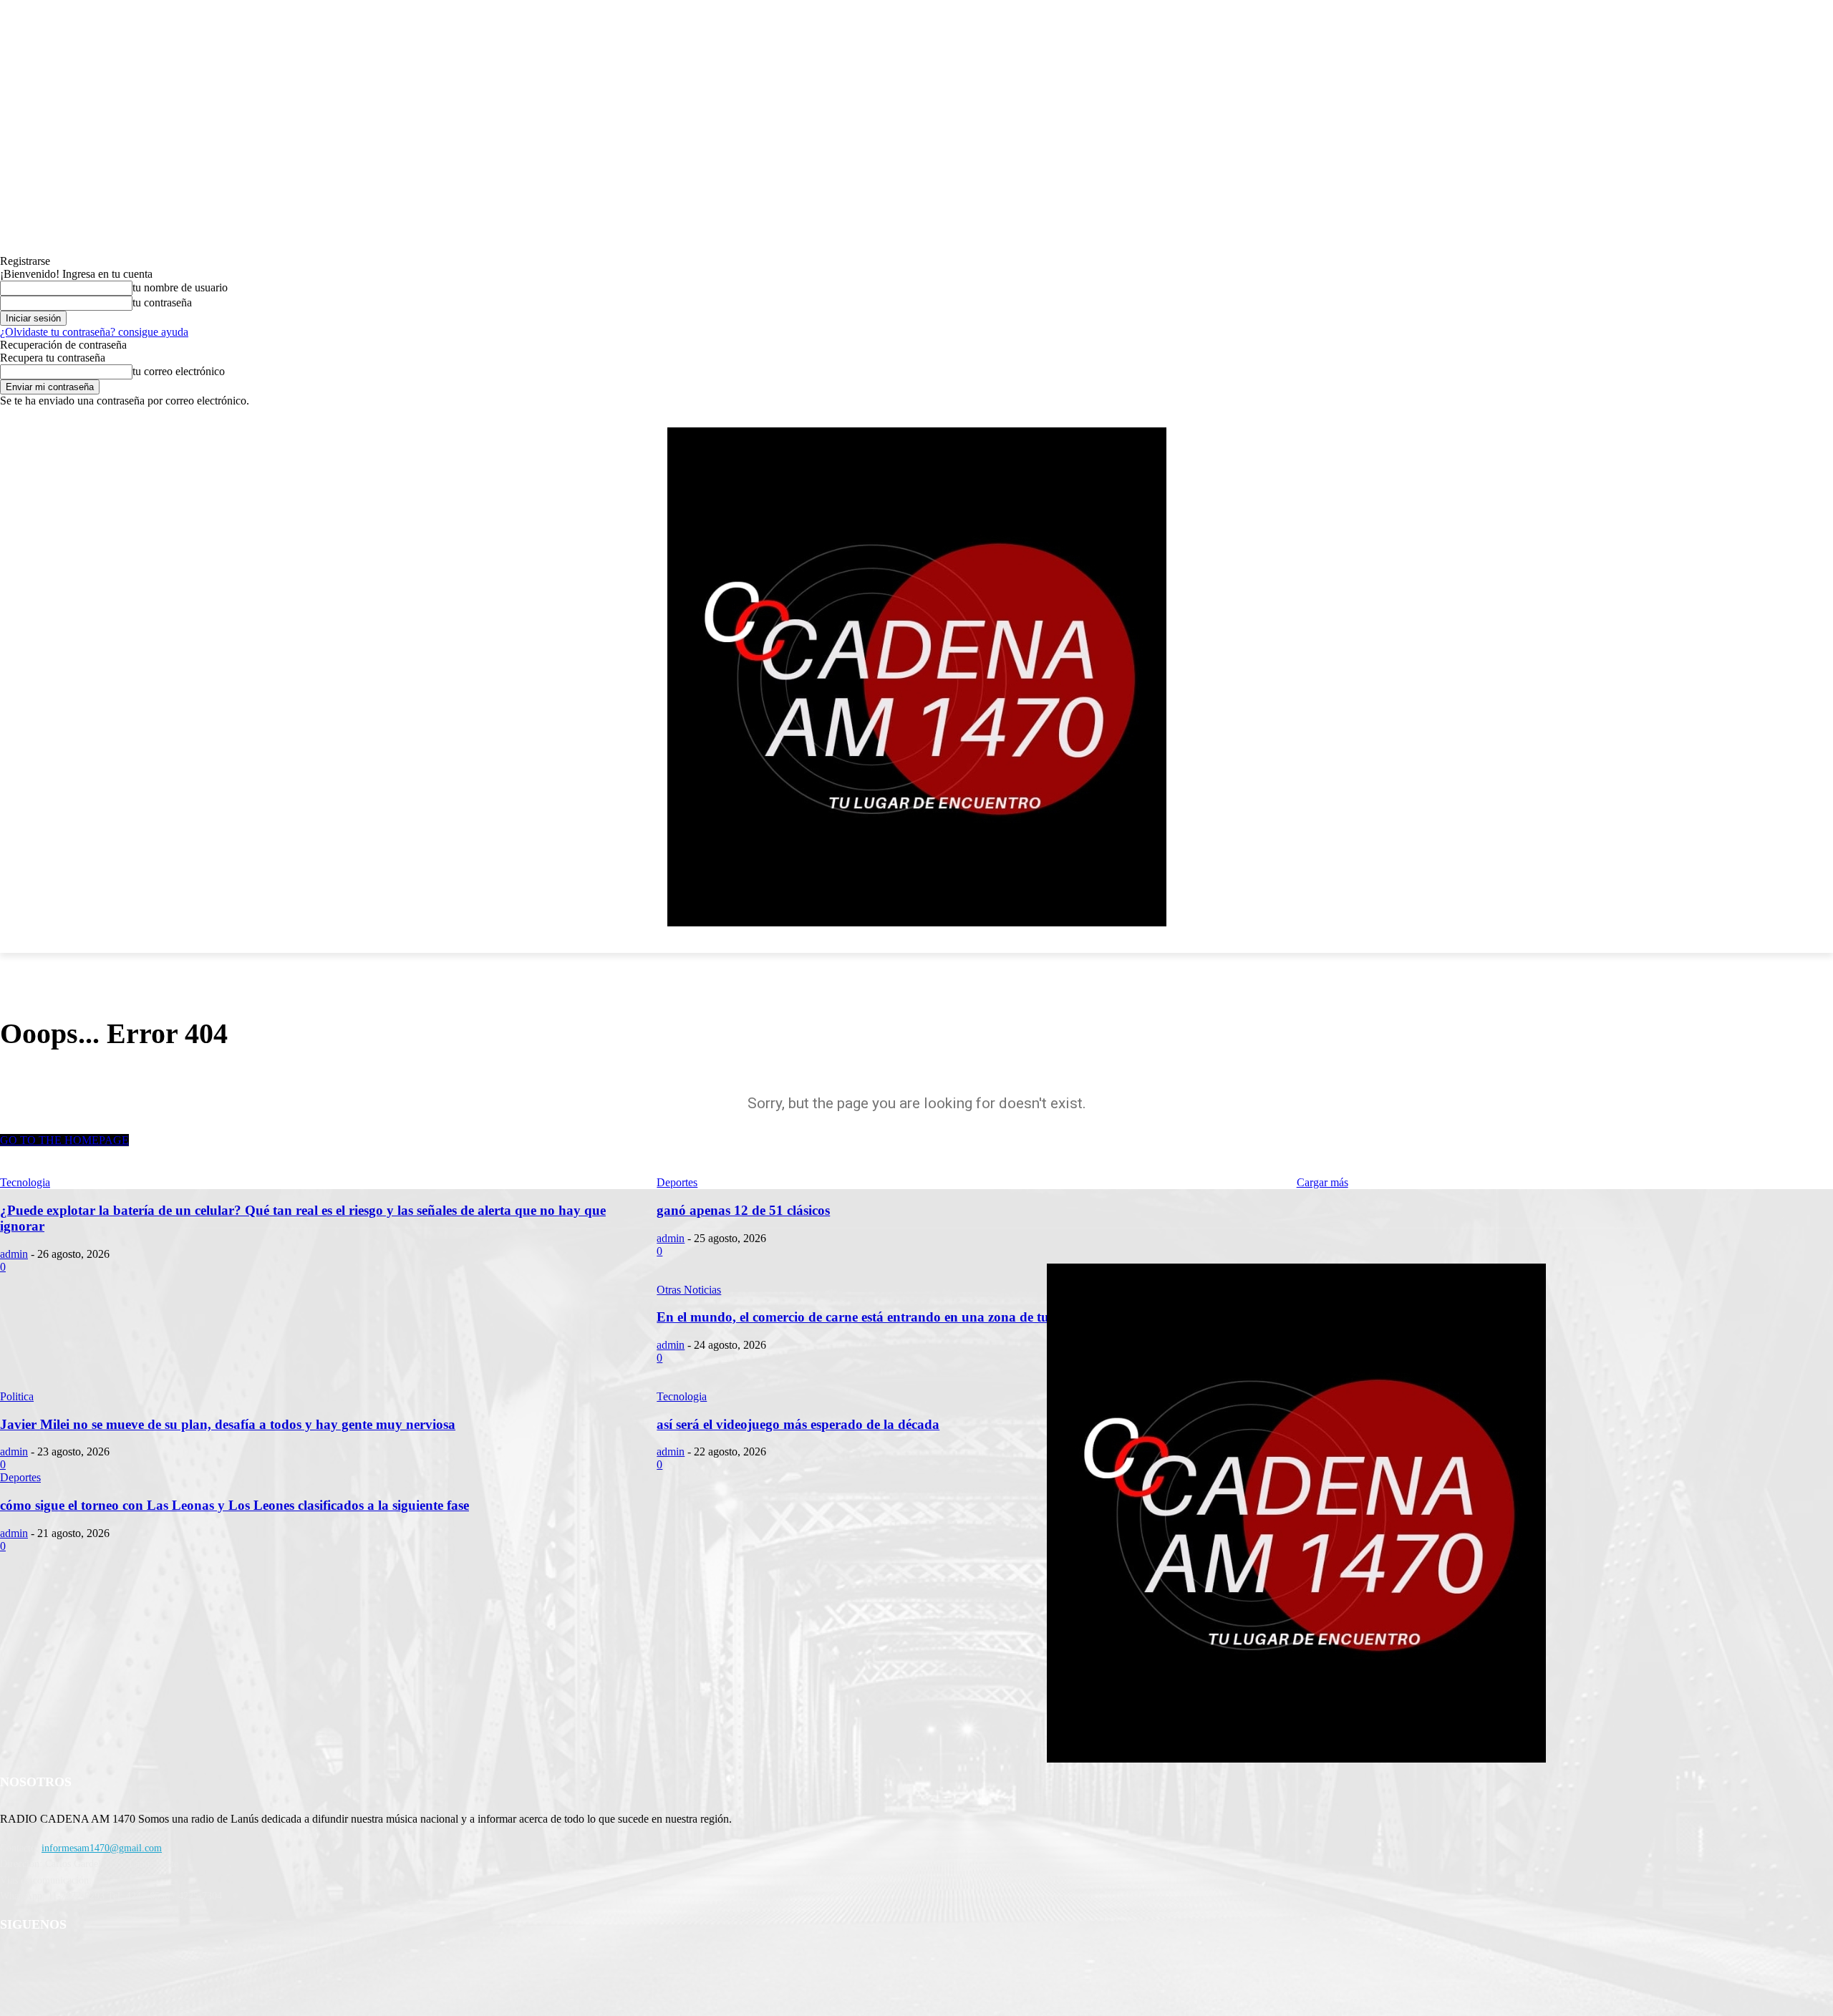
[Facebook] (51, 1962)
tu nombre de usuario (180, 287)
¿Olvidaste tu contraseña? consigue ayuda (94, 332)
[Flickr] (88, 1962)
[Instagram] (125, 1962)
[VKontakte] (161, 1962)
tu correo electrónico (179, 371)
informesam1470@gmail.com (102, 1848)
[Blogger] (15, 1962)
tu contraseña (162, 302)
